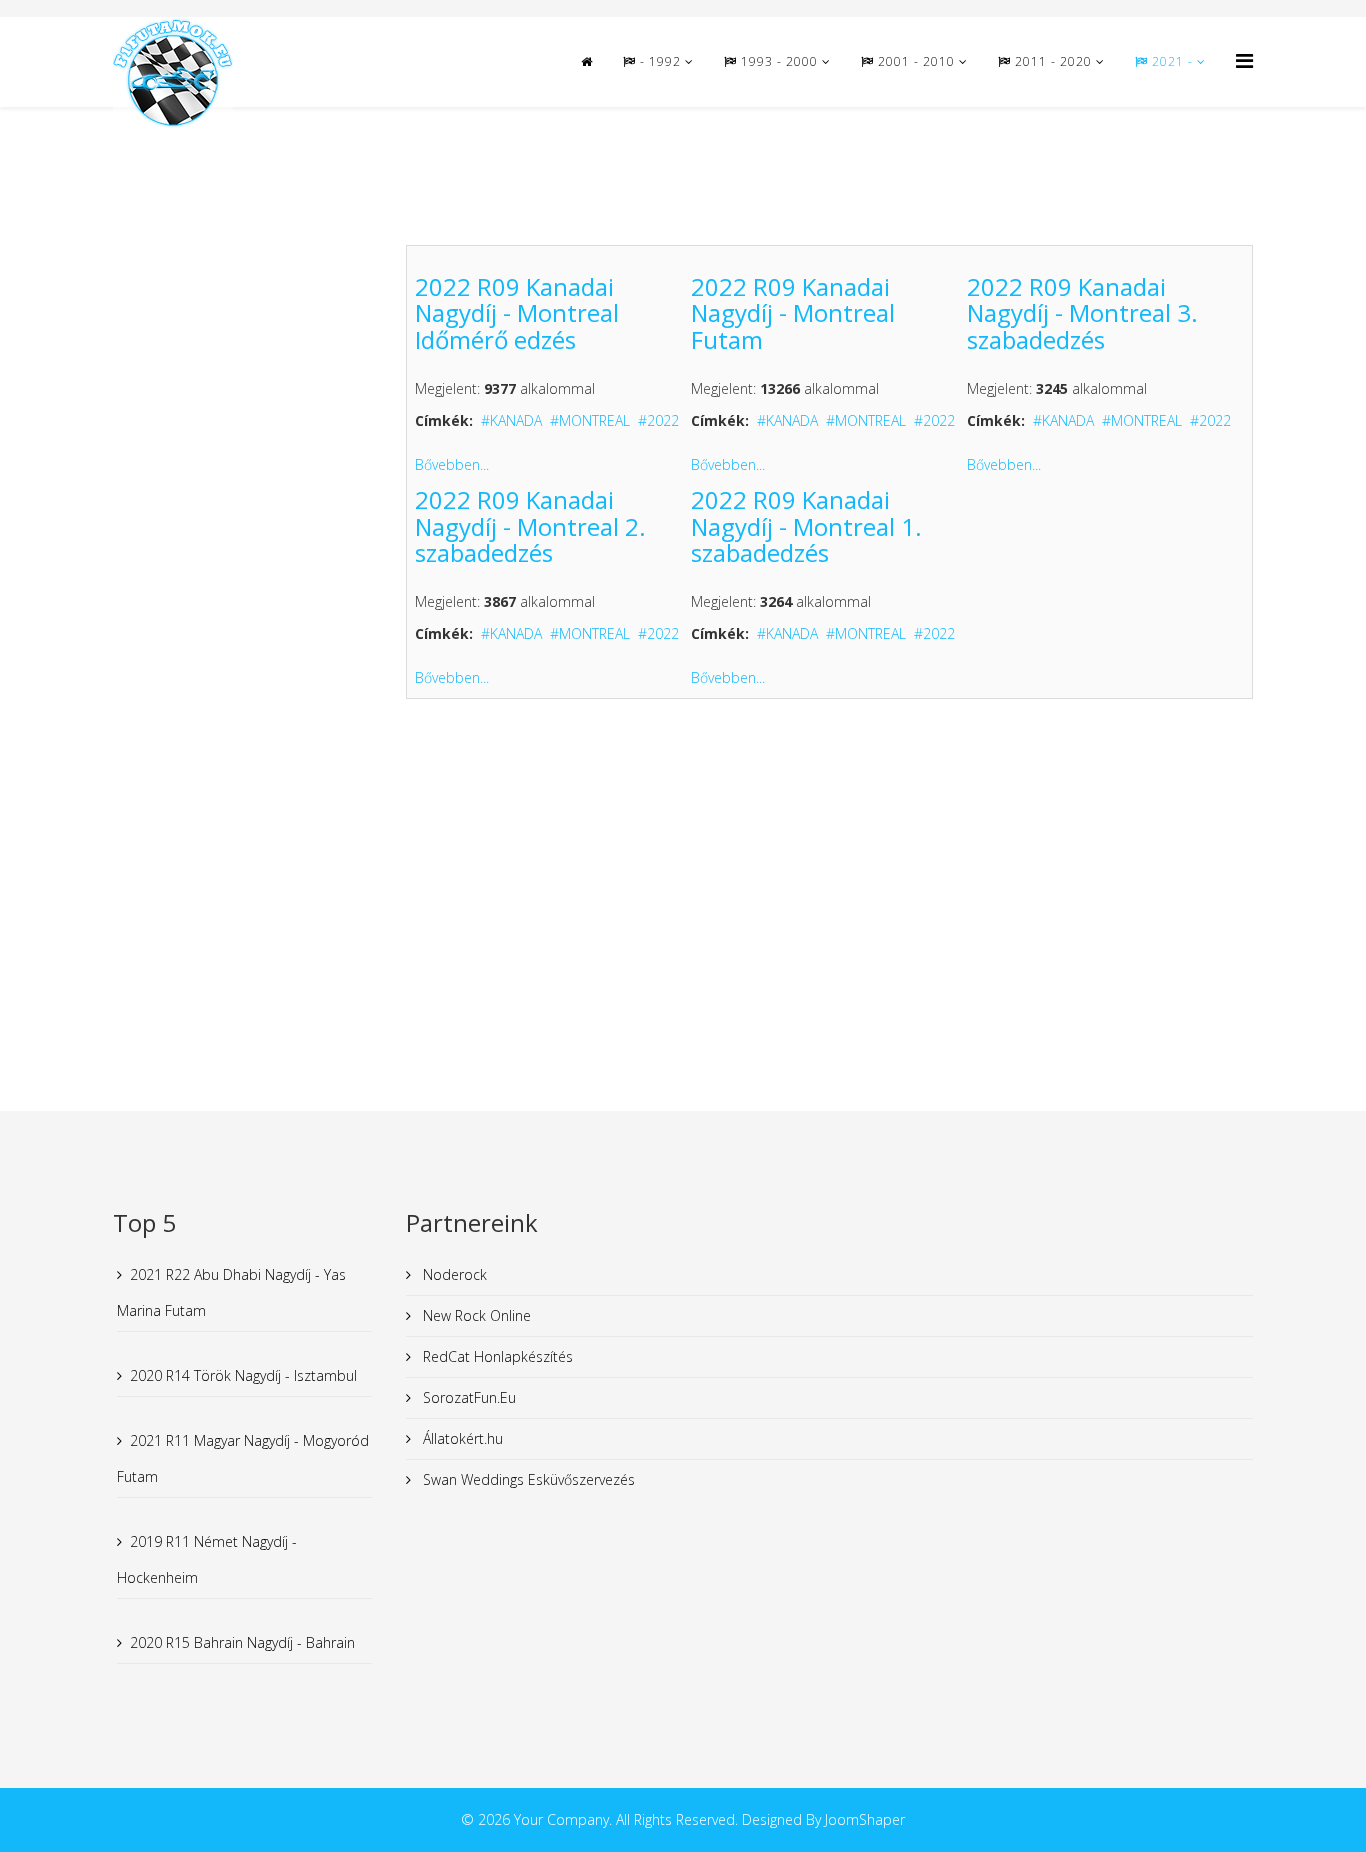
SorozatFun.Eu (467, 1397)
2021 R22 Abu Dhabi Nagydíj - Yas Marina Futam (231, 1292)
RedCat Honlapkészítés (496, 1356)
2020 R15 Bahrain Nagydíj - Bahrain (242, 1642)
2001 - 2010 (914, 61)
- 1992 (658, 61)
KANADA (516, 420)
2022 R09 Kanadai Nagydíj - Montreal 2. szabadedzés (530, 526)
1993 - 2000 (777, 61)
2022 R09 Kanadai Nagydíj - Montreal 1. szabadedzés (806, 526)
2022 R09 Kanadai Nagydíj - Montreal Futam (793, 313)
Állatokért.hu (461, 1438)
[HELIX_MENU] (1244, 60)
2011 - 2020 (1051, 61)
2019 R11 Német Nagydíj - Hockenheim (207, 1559)
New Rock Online (475, 1315)
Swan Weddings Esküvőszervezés (527, 1479)
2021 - (1172, 61)
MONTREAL (594, 420)
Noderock (453, 1274)
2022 (663, 420)
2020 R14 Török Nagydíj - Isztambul (243, 1375)
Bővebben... (452, 464)
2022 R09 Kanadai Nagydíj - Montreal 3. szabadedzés (1082, 313)
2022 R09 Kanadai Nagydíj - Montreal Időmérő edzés (517, 313)
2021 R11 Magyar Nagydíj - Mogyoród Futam (243, 1458)
